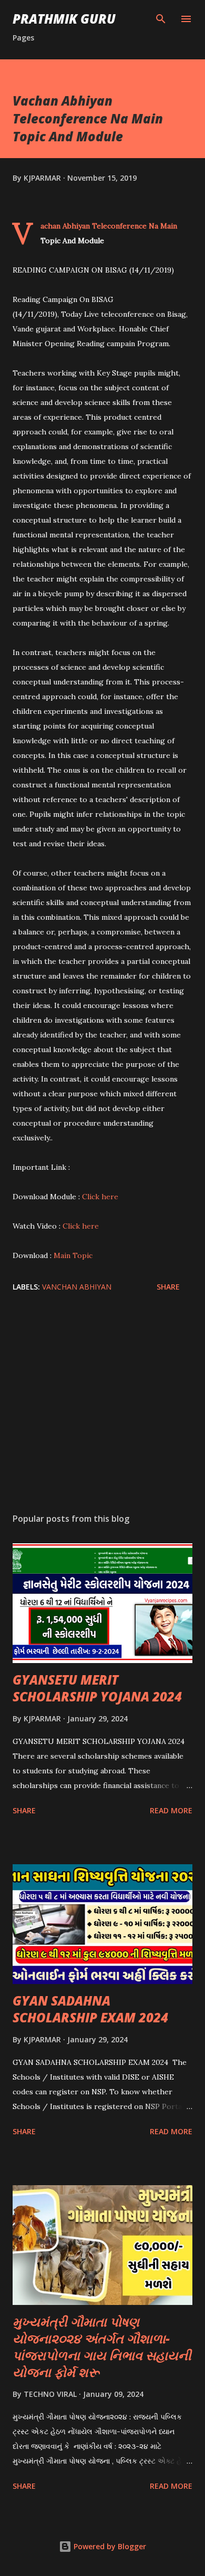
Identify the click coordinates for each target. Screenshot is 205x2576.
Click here (100, 1197)
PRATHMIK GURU (64, 19)
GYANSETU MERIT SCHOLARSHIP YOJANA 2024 (97, 1688)
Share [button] (168, 1287)
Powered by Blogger (109, 2546)
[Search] (161, 19)
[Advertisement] (102, 1406)
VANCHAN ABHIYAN (77, 1287)
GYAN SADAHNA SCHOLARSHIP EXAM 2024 (90, 2009)
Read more (171, 1810)
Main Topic (73, 1255)
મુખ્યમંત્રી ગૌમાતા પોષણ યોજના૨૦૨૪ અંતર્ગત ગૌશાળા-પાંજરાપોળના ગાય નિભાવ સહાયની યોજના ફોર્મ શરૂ (102, 2347)
